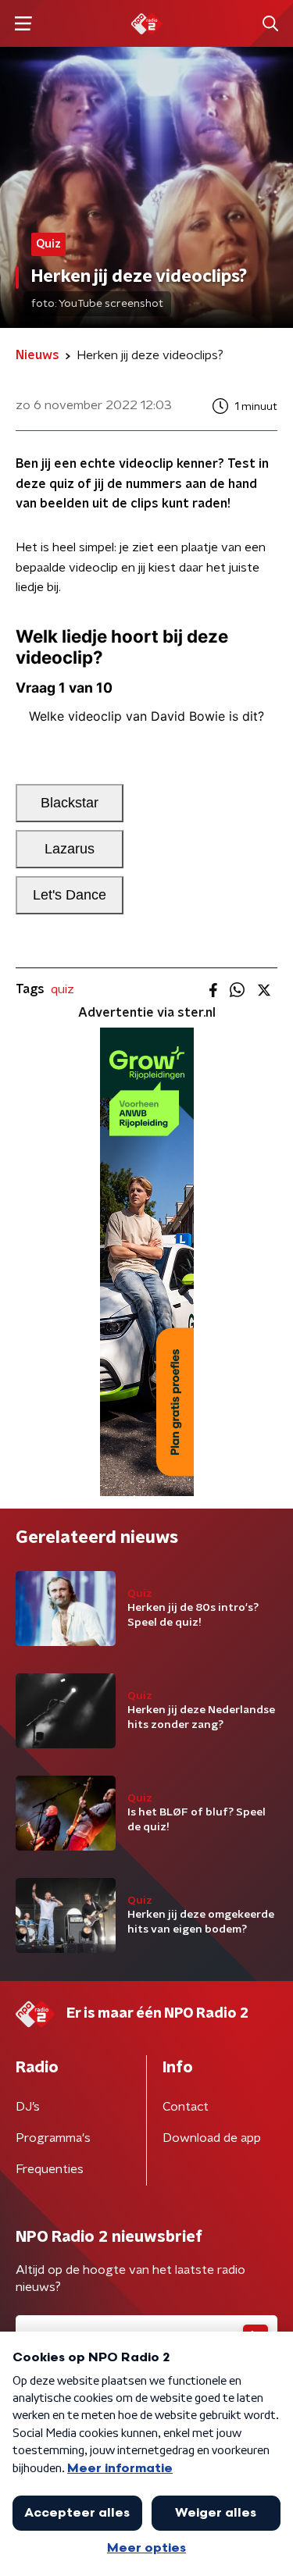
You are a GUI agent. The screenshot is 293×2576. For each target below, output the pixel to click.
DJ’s (28, 2107)
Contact (186, 2107)
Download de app (212, 2138)
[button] (23, 24)
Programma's (53, 2138)
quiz (63, 989)
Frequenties (50, 2169)
